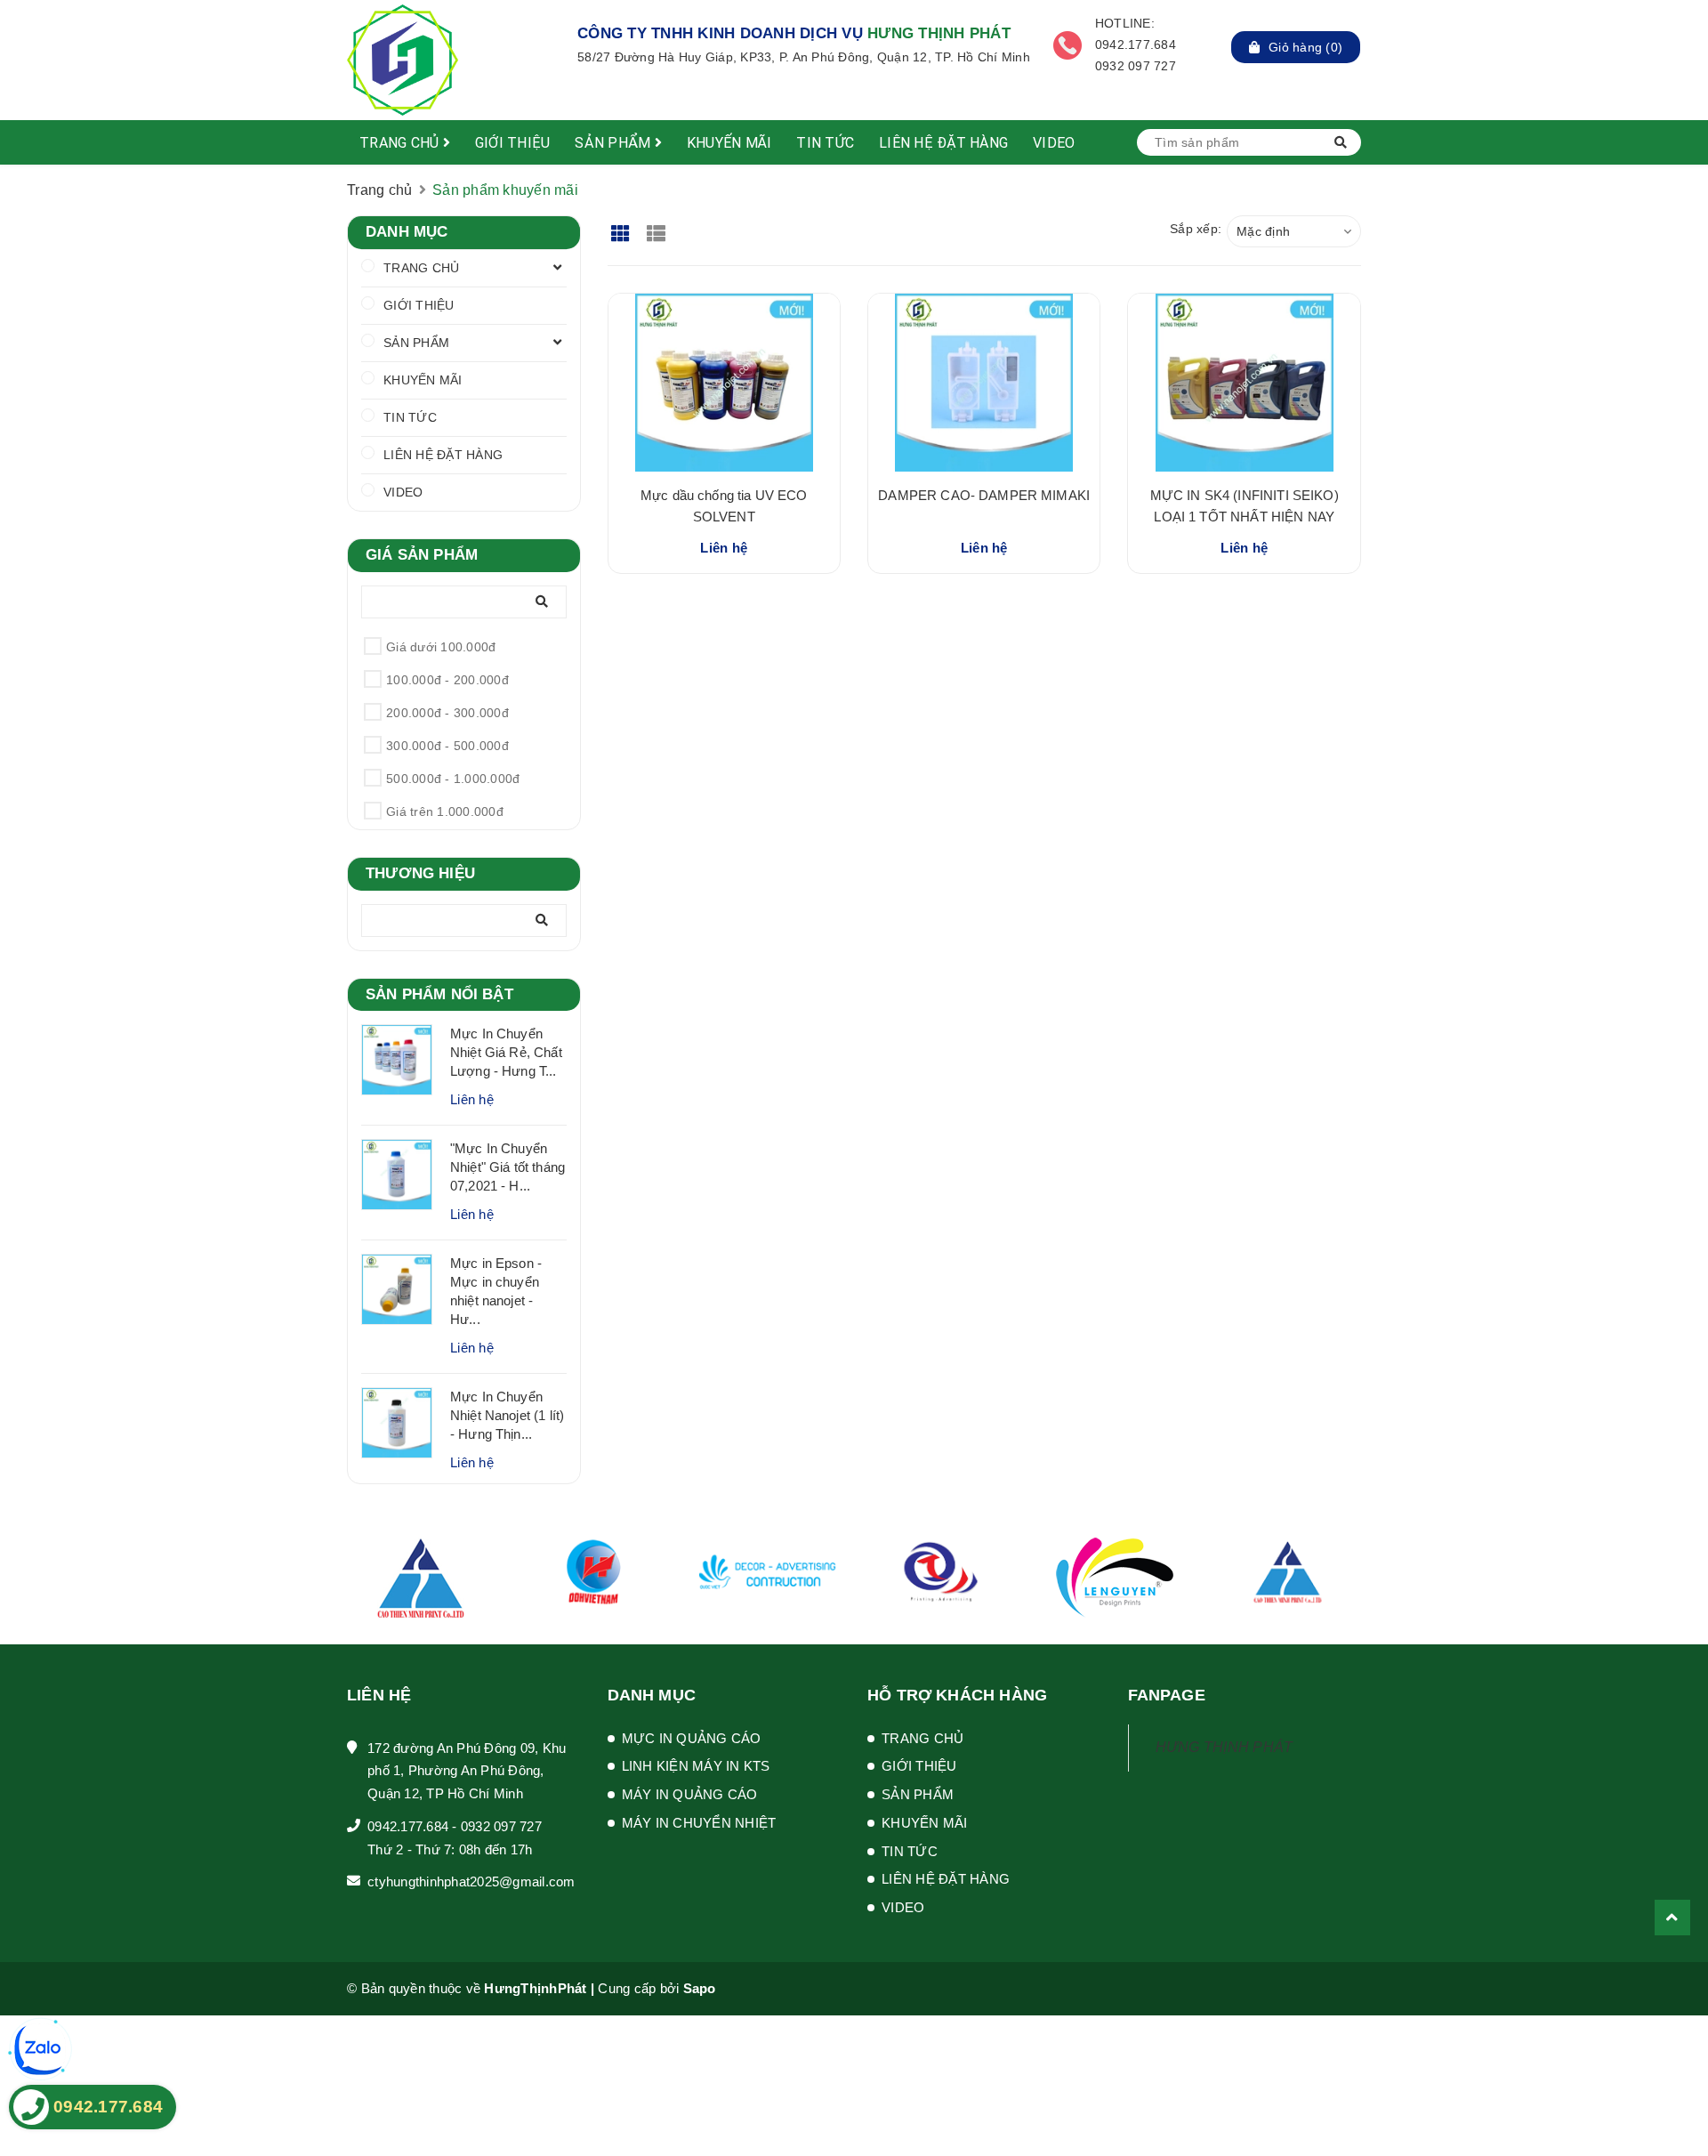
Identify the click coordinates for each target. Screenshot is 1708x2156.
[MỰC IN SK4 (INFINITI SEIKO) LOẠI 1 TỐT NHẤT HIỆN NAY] (1244, 383)
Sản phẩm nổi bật (439, 994)
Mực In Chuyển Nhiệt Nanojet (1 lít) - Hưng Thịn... (507, 1415)
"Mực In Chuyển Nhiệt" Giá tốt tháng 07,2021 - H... (508, 1167)
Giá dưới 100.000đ (441, 647)
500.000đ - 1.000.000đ (453, 779)
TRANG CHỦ (401, 143)
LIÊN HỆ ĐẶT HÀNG (943, 143)
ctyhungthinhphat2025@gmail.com (471, 1881)
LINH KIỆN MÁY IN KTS (696, 1766)
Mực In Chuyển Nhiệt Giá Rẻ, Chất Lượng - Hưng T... (506, 1052)
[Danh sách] (659, 227)
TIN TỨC (825, 143)
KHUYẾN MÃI (729, 143)
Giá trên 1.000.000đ (445, 812)
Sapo (700, 1988)
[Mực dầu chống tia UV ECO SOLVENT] (724, 383)
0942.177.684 (408, 1826)
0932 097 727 (501, 1826)
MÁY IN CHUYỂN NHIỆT (699, 1823)
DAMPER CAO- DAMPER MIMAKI (984, 495)
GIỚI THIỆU (513, 143)
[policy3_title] (1067, 45)
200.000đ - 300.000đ (447, 713)
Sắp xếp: (1196, 229)
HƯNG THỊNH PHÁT (1225, 1747)
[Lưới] (623, 227)
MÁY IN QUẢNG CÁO (690, 1794)
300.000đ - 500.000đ (447, 746)
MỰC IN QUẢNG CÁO (692, 1738)
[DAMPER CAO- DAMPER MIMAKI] (984, 383)
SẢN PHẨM (614, 143)
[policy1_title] (548, 45)
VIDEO (1054, 143)
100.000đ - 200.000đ (447, 680)
